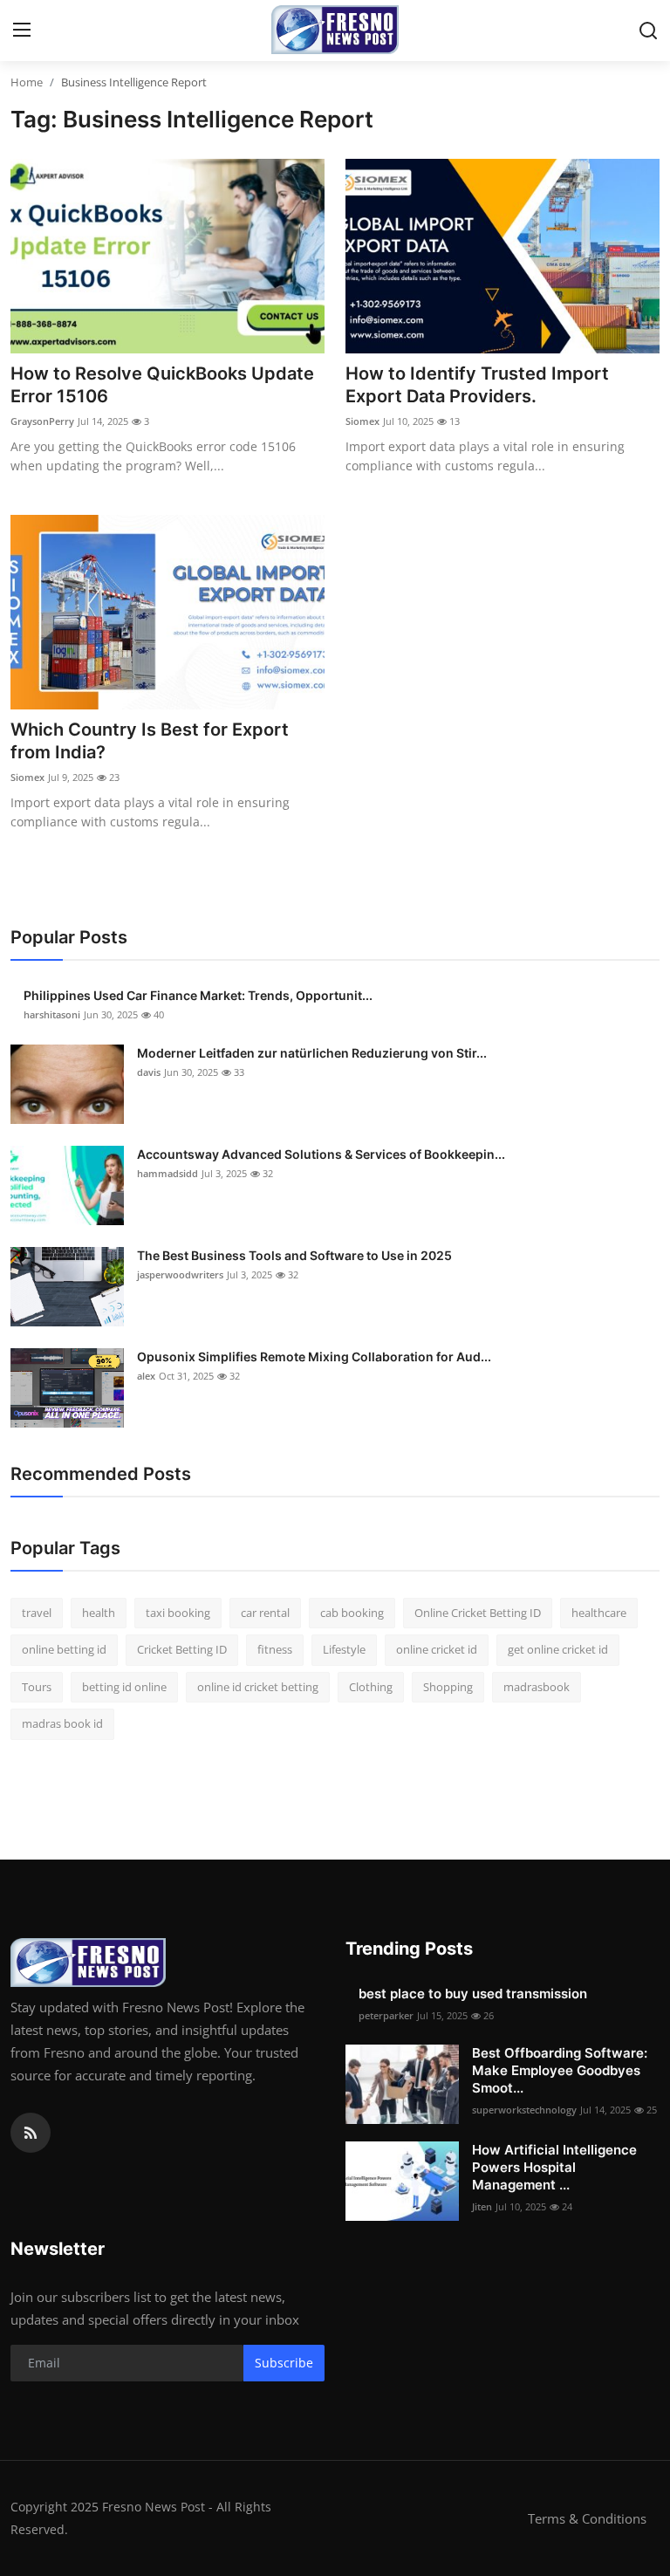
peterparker (386, 2015)
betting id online (124, 1687)
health (99, 1613)
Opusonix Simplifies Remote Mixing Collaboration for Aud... (314, 1357)
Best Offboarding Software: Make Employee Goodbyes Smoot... (560, 2070)
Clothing (371, 1687)
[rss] (31, 2133)
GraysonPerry (42, 421)
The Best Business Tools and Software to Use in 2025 (294, 1255)
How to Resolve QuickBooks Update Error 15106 (162, 385)
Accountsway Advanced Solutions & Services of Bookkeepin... (321, 1154)
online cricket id (437, 1649)
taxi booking (178, 1613)
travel (37, 1613)
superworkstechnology (524, 2110)
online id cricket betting (258, 1687)
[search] (648, 31)
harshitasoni (52, 1014)
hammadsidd (167, 1173)
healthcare (599, 1613)
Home (27, 82)
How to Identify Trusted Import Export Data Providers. (477, 385)
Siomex (362, 421)
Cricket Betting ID (182, 1649)
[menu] (22, 31)
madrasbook (537, 1687)
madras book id (62, 1723)
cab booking (352, 1613)
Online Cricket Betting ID (478, 1613)
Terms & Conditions (587, 2518)
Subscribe (284, 2363)
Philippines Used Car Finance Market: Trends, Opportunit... (198, 995)
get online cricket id (558, 1649)
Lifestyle (344, 1649)
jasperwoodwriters (180, 1274)
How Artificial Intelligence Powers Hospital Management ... (554, 2167)
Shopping (448, 1687)
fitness (275, 1649)
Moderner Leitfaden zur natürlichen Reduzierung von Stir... (312, 1053)
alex (146, 1376)
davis (149, 1072)
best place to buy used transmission (473, 1994)
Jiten (482, 2206)
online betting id (64, 1649)
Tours (37, 1687)
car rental (265, 1613)
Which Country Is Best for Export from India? (150, 741)
